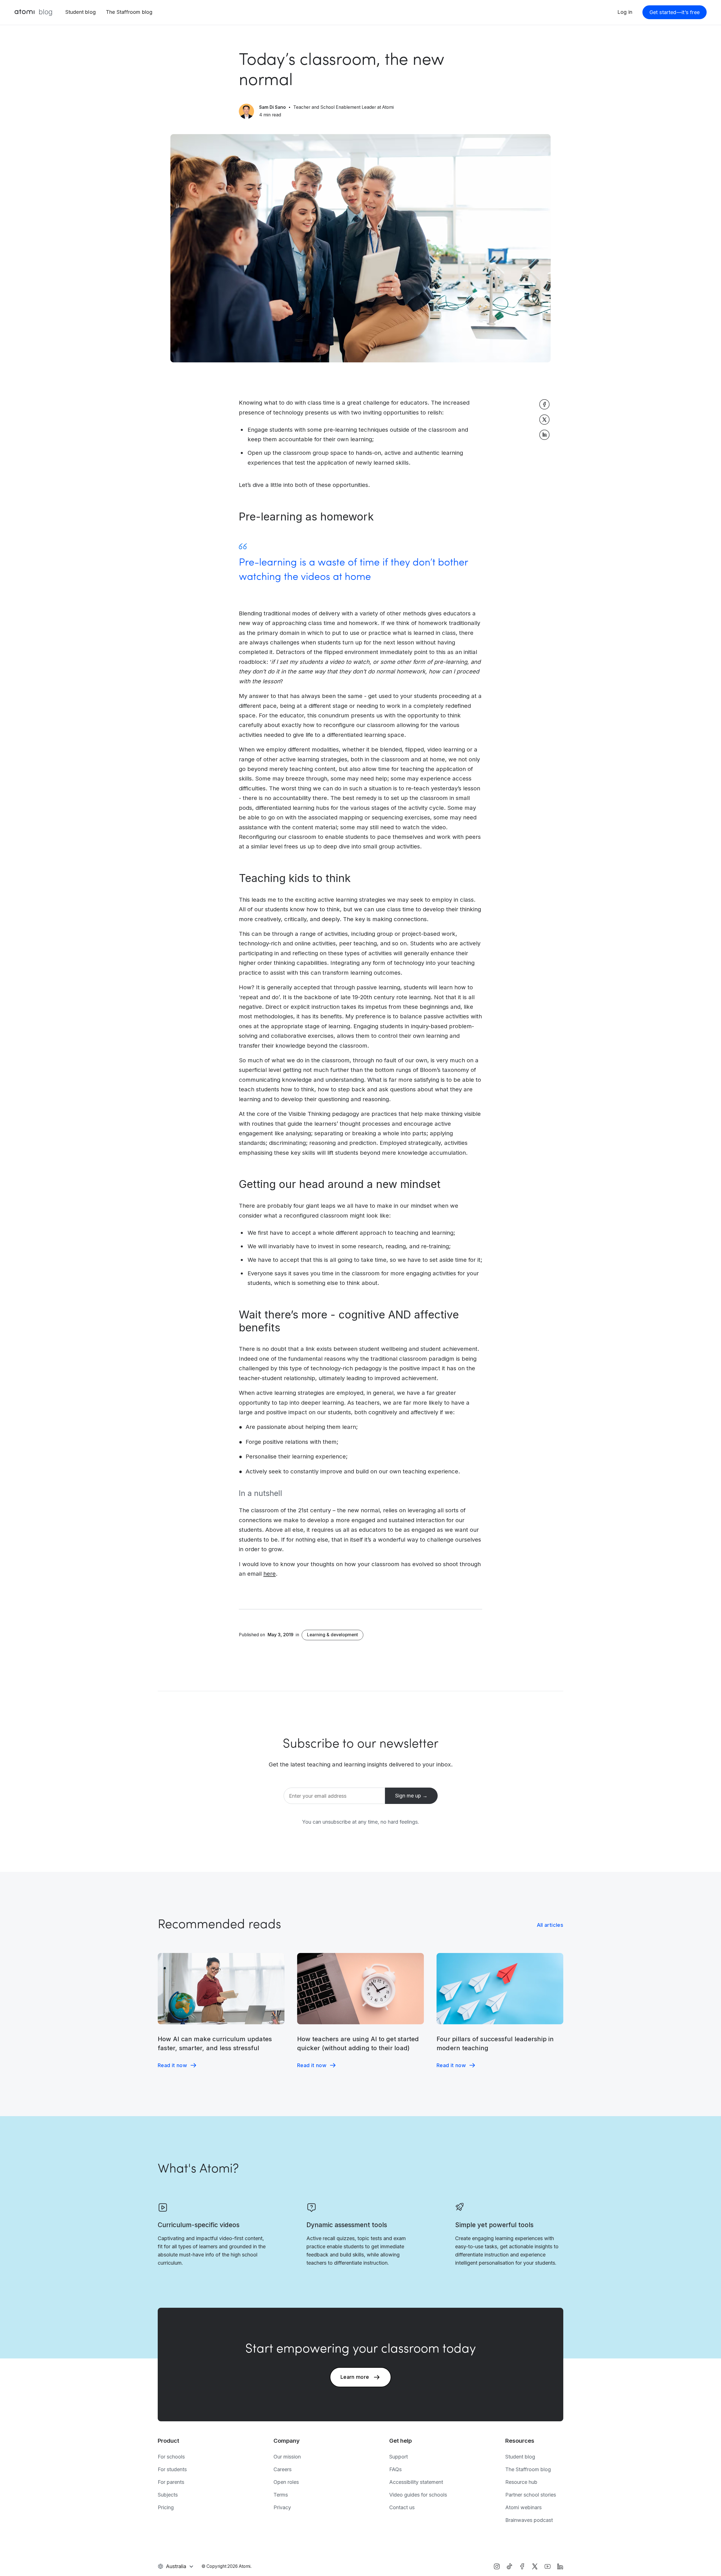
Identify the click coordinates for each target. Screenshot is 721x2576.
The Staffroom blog (129, 12)
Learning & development (332, 1635)
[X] (535, 2566)
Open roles (286, 2482)
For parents (171, 2482)
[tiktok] (509, 2566)
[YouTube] (548, 2566)
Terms (281, 2495)
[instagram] (497, 2566)
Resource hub (521, 2482)
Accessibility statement (416, 2482)
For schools (171, 2457)
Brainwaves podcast (529, 2520)
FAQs (395, 2469)
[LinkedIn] (560, 2566)
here (270, 1574)
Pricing (166, 2507)
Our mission (287, 2457)
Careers (282, 2469)
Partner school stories (531, 2495)
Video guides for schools (418, 2495)
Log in (625, 12)
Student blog (81, 12)
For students (172, 2469)
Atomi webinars (523, 2507)
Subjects (168, 2495)
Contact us (402, 2507)
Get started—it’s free (675, 12)
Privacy (282, 2507)
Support (399, 2457)
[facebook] (522, 2566)
